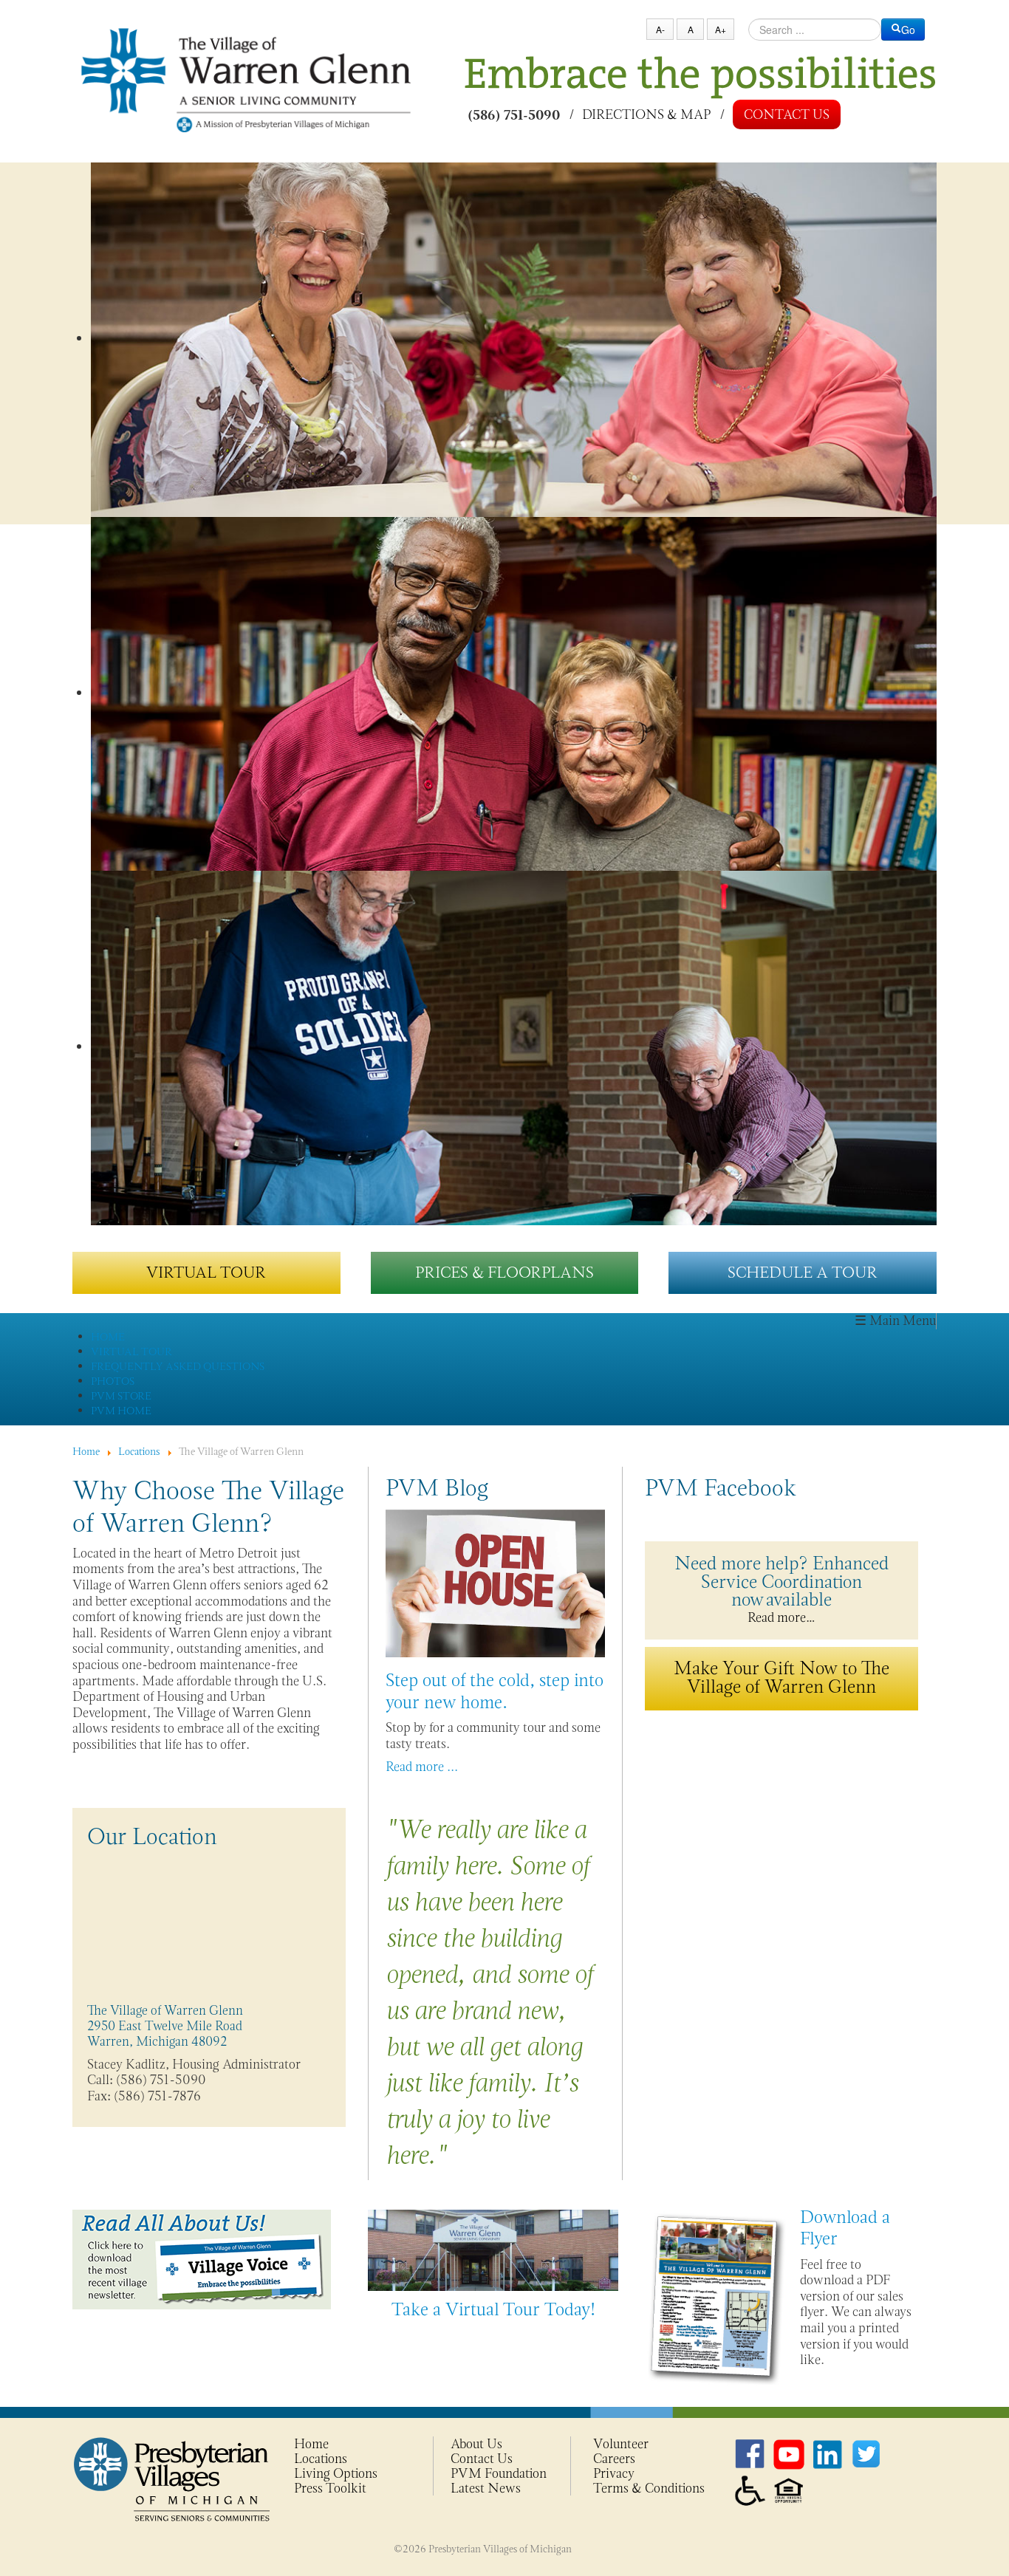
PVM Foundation (499, 2473)
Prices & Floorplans (504, 1272)
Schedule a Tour (803, 1272)
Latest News (486, 2488)
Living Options (336, 2473)
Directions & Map (646, 114)
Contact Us (787, 114)
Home (311, 2444)
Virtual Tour (206, 1272)
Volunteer (621, 2444)
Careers (614, 2459)
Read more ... (422, 1767)
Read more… (781, 1588)
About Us (476, 2444)
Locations (321, 2459)
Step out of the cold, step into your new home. (495, 1690)
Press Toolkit (330, 2488)
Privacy (614, 2473)
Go (908, 30)
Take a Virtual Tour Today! (493, 2309)
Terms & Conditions (649, 2488)
